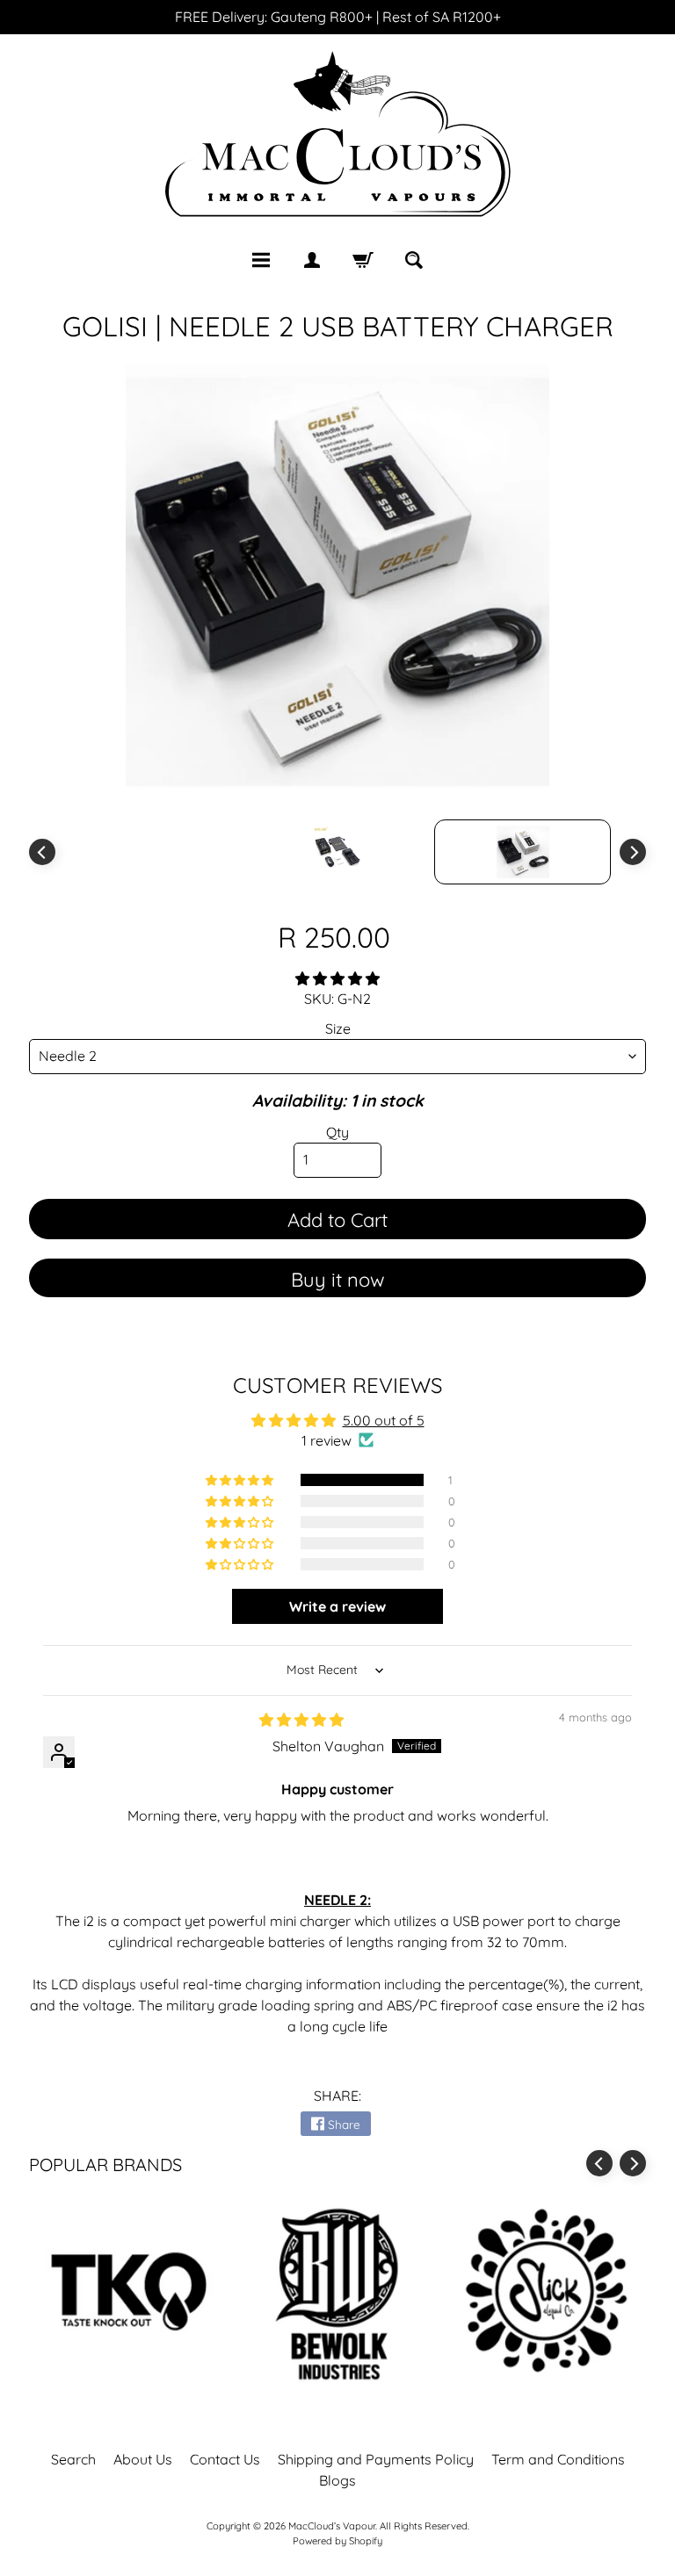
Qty (337, 1132)
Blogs (337, 2480)
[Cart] (363, 260)
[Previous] (42, 852)
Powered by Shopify (337, 2541)
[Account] (312, 260)
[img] (301, 1720)
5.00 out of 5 (384, 1420)
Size (338, 1028)
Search (73, 2459)
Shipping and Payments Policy (376, 2459)
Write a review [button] (337, 1606)
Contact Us (225, 2459)
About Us (143, 2459)
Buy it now (338, 1280)
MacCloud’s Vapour (332, 2526)
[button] (337, 978)
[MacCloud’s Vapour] (337, 136)
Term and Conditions (558, 2459)
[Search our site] (414, 260)
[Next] (633, 852)
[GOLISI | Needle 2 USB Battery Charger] (523, 852)
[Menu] (261, 260)
